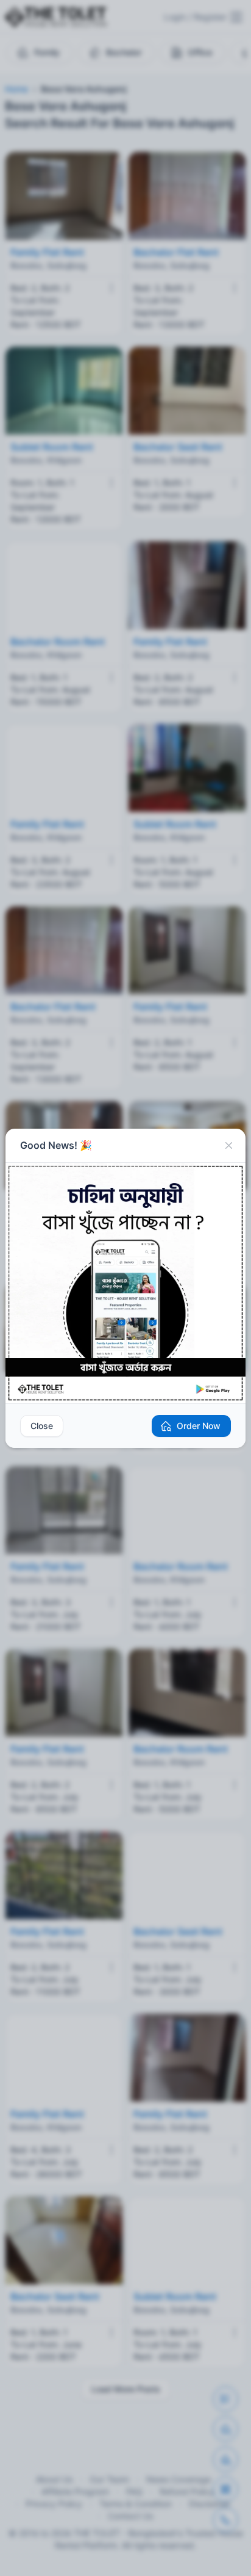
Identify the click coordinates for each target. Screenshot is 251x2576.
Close (42, 1426)
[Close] (228, 1146)
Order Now (199, 1426)
